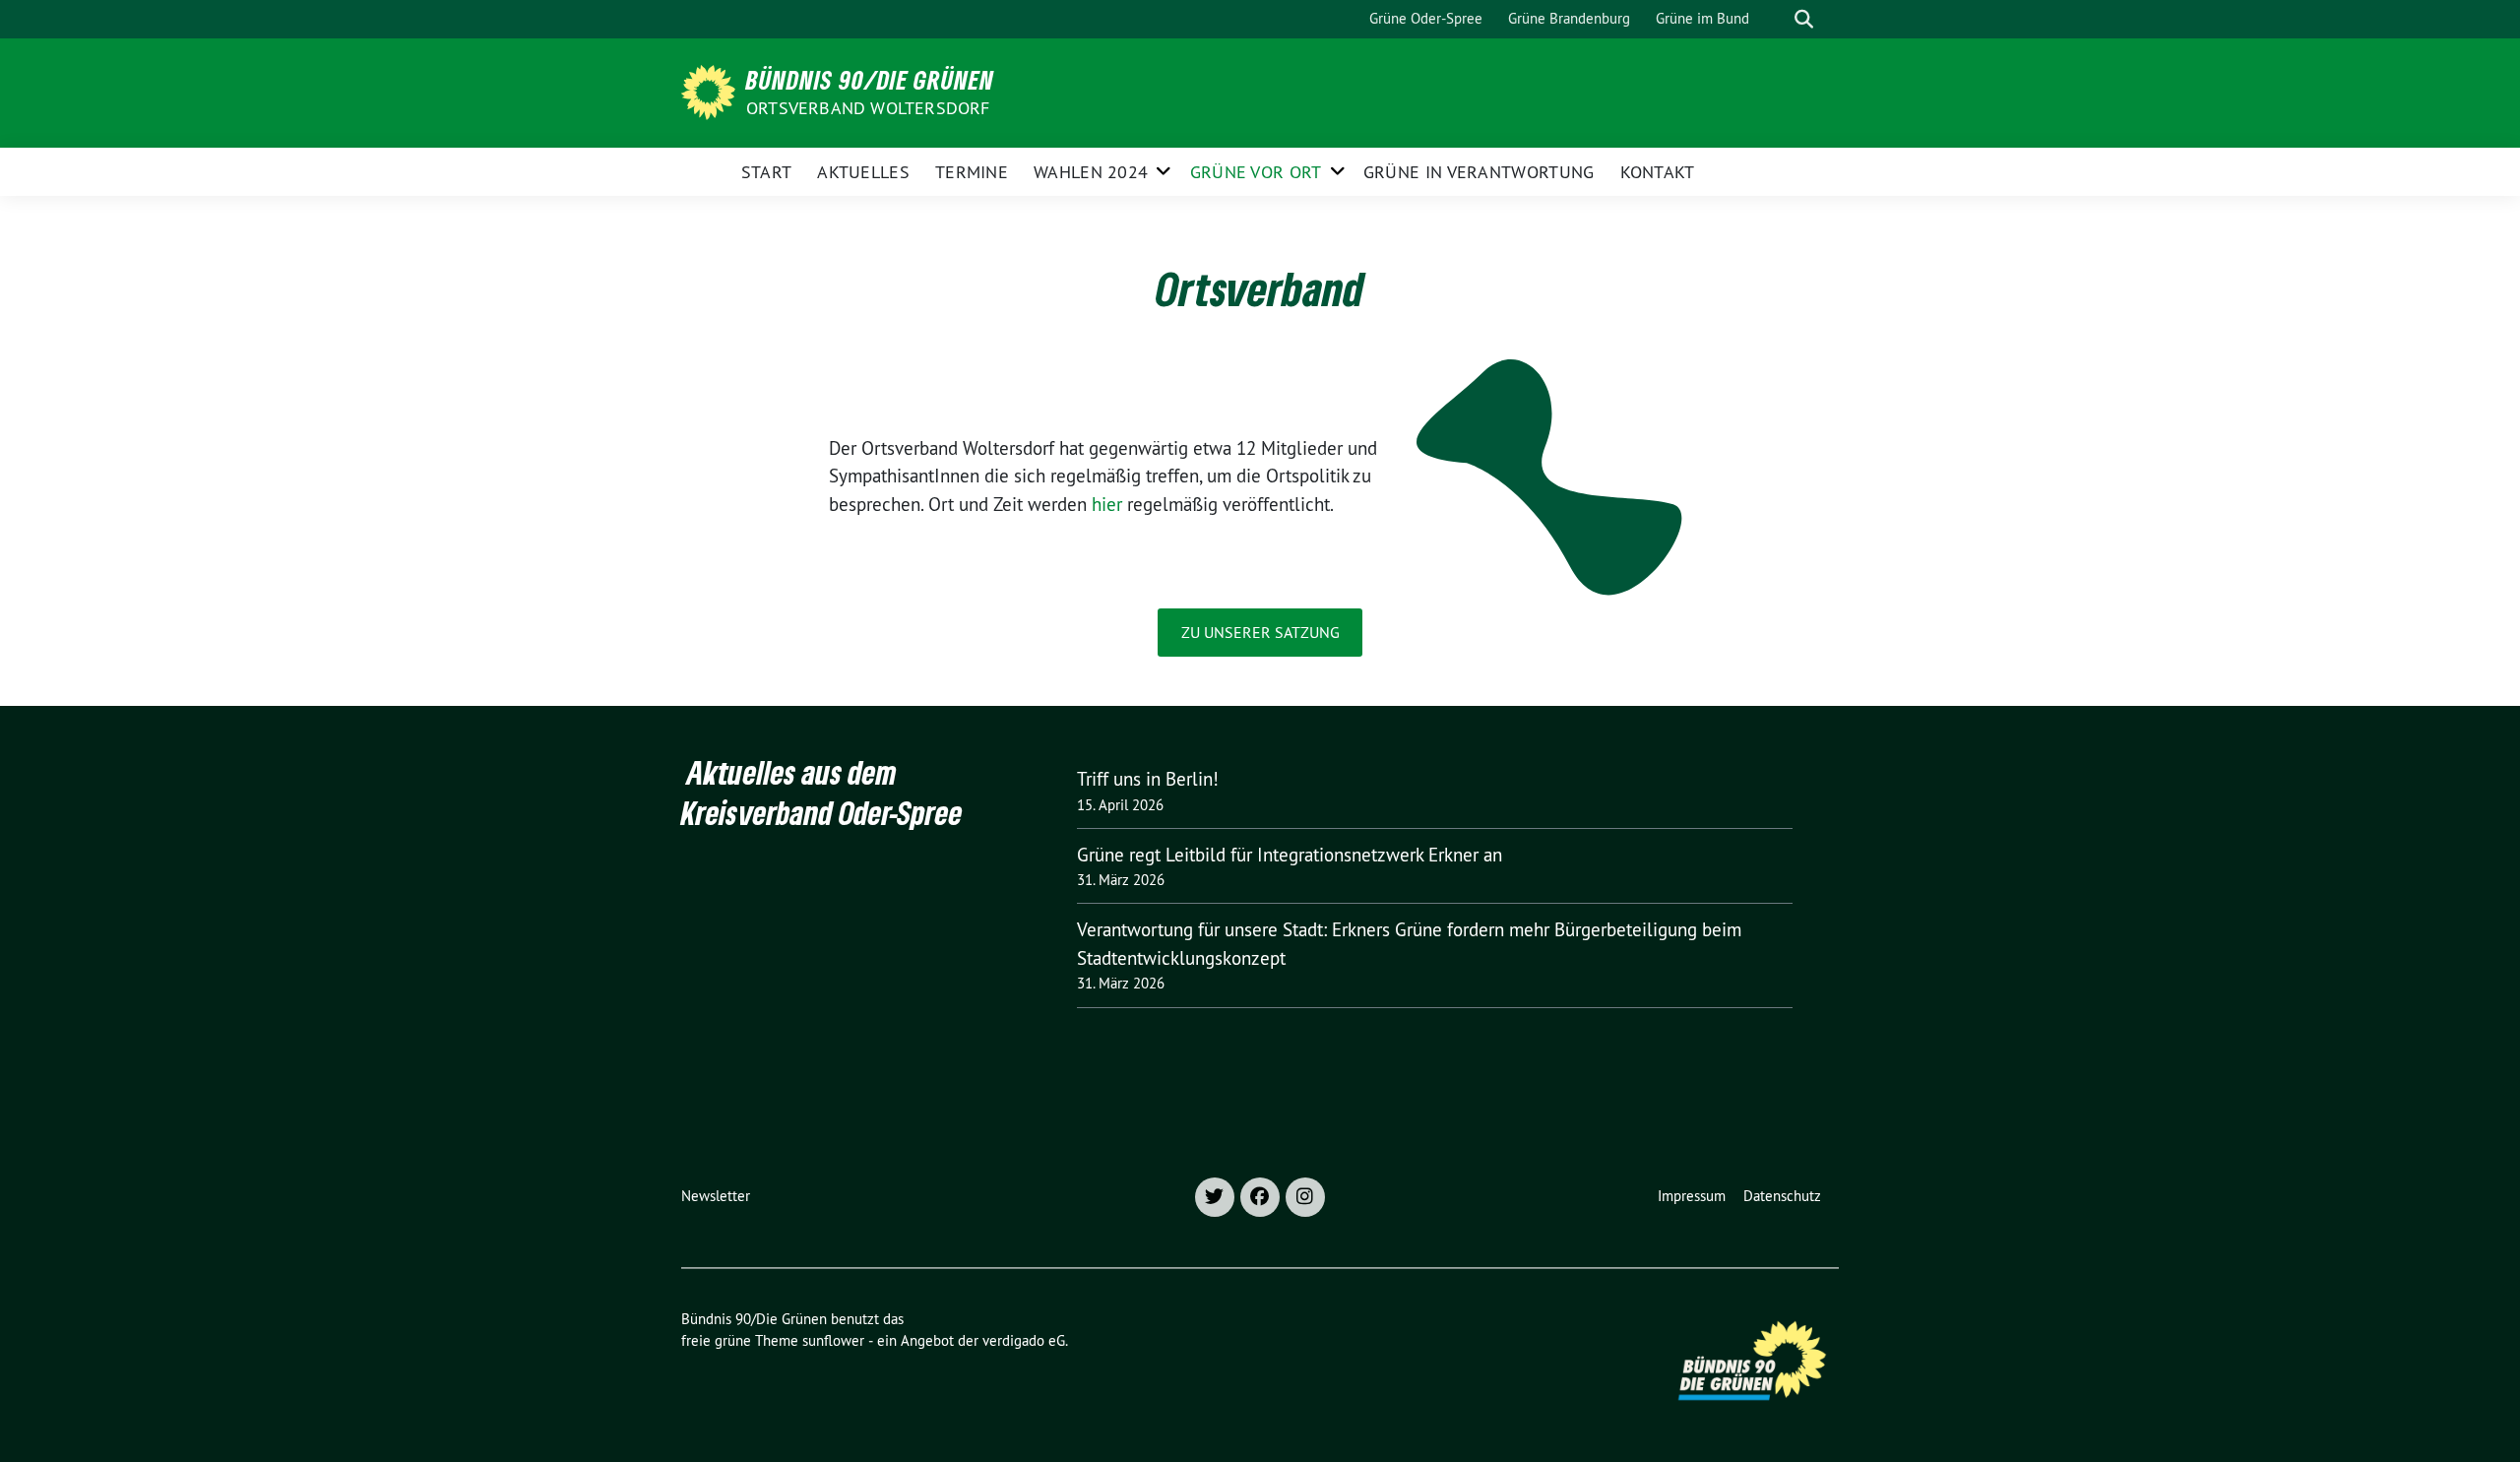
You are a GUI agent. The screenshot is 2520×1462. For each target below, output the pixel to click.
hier (1107, 504)
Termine (972, 172)
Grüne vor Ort (1256, 172)
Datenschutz (1782, 1196)
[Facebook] (1260, 1197)
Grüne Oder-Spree (1426, 18)
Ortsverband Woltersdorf (868, 108)
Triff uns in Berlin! (1148, 779)
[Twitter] (1215, 1197)
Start (767, 172)
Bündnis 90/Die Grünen (870, 80)
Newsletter (716, 1196)
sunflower (833, 1340)
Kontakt (1658, 172)
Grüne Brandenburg (1569, 18)
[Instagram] (1305, 1197)
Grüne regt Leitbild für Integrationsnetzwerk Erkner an (1290, 855)
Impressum (1692, 1196)
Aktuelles (863, 172)
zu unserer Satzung (1260, 632)
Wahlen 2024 (1091, 172)
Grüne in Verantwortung (1479, 172)
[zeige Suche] (1804, 19)
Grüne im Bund (1702, 18)
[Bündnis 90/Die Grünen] (712, 91)
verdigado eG (1024, 1340)
